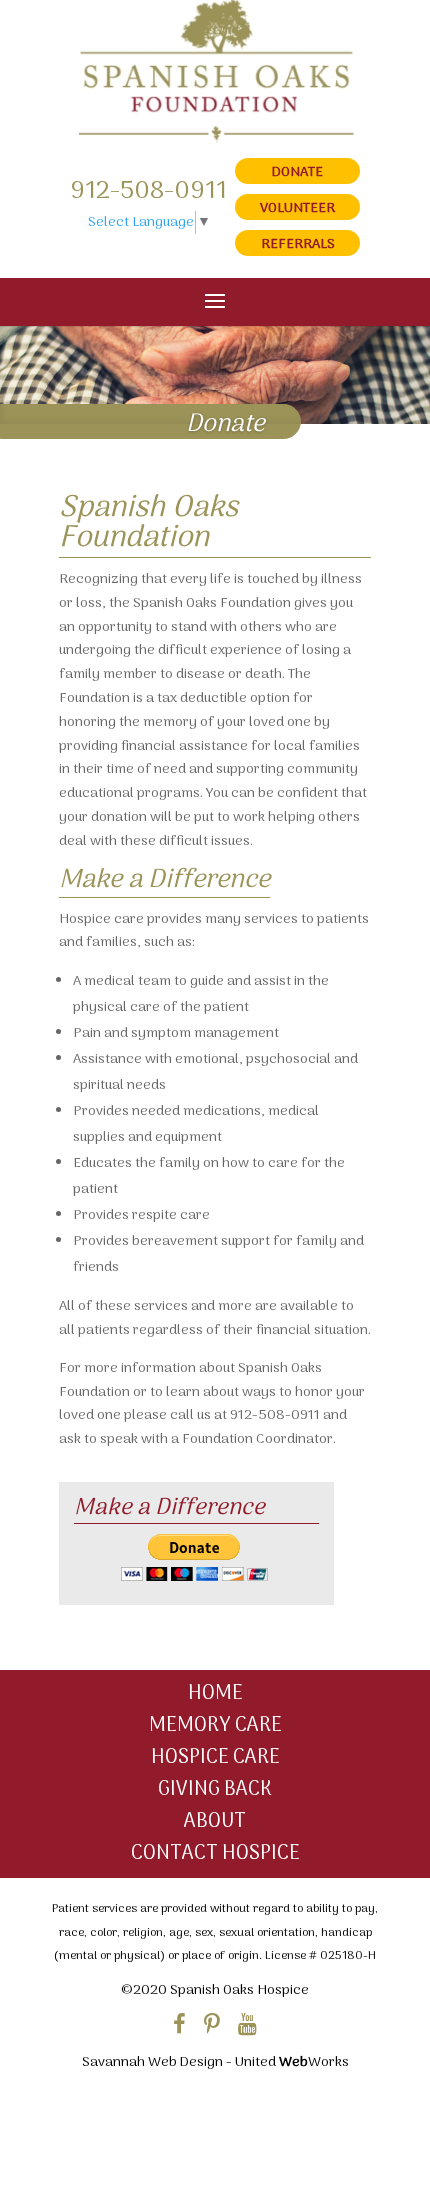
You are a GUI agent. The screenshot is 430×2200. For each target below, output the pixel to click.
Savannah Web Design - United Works (215, 2062)
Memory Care (215, 1726)
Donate (297, 172)
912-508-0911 (148, 191)
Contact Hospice (215, 1854)
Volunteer (297, 208)
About (215, 1822)
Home (215, 1694)
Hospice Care (215, 1758)
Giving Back (215, 1790)
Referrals (298, 244)
